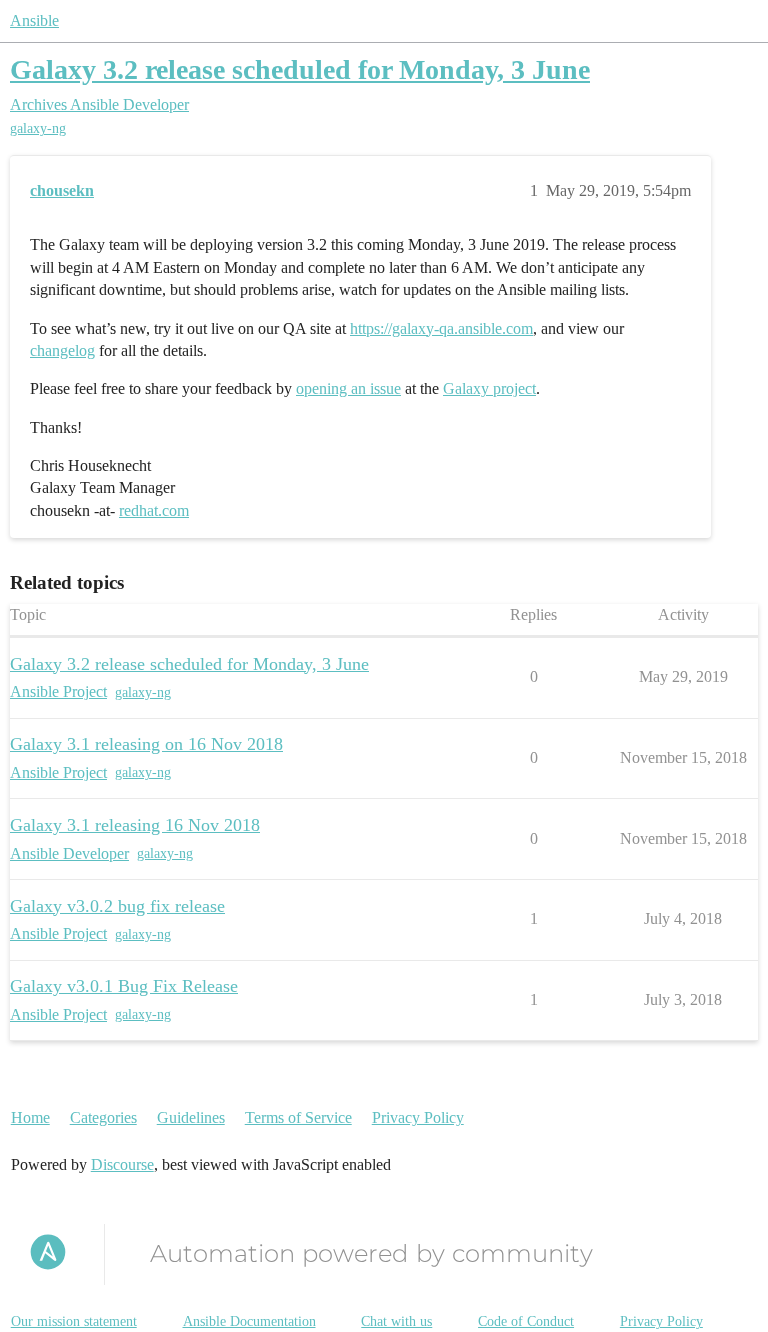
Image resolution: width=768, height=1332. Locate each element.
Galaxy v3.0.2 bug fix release (117, 906)
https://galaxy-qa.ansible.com (441, 328)
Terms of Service (298, 1117)
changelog (62, 350)
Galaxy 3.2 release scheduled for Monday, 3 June (300, 69)
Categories (103, 1117)
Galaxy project (489, 388)
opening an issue (348, 388)
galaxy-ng (38, 128)
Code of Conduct (526, 1321)
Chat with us (396, 1321)
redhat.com (154, 510)
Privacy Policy (418, 1117)
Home (30, 1117)
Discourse (122, 1164)
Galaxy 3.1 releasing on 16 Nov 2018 (146, 744)
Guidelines (191, 1117)
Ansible (34, 20)
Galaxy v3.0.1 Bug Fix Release (124, 986)
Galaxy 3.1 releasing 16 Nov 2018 (135, 825)
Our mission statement (74, 1321)
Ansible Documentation (249, 1321)
